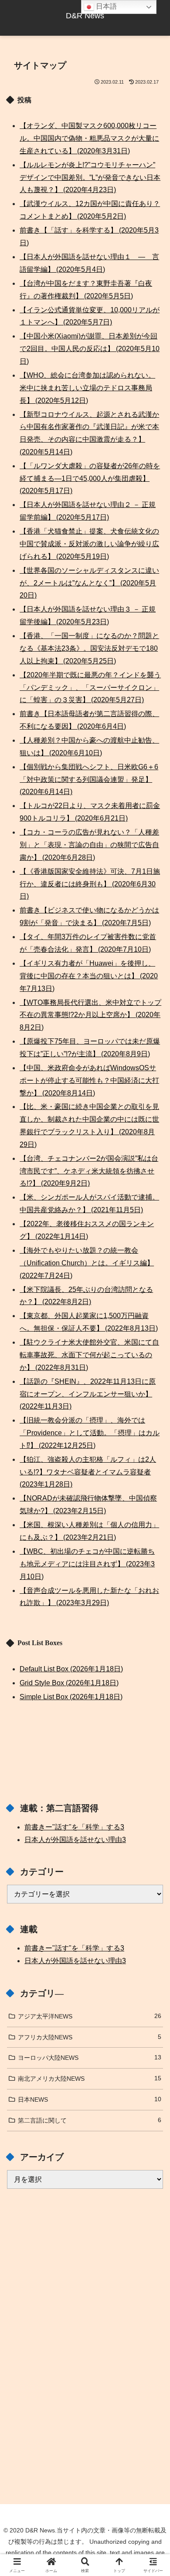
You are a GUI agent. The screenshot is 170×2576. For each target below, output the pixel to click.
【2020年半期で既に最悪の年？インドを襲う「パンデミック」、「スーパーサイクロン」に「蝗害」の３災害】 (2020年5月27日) (90, 688)
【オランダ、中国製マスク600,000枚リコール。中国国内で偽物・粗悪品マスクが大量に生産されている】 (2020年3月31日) (89, 138)
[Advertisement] (85, 2265)
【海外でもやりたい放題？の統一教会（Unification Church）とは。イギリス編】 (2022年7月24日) (87, 1263)
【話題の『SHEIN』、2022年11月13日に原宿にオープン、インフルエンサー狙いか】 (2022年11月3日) (88, 1394)
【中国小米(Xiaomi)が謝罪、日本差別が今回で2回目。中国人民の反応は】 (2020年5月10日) (90, 349)
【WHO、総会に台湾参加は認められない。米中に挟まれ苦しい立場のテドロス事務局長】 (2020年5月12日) (87, 388)
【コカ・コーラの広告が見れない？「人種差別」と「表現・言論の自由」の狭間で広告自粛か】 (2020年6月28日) (89, 845)
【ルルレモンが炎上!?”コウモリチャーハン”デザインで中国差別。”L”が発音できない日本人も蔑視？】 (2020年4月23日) (90, 177)
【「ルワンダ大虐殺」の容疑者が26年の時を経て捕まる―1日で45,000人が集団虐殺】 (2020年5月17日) (90, 478)
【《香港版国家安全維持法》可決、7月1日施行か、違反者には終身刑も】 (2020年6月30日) (90, 884)
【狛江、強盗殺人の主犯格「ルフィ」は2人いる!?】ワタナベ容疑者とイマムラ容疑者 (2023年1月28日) (88, 1472)
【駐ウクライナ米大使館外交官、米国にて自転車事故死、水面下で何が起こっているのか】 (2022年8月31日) (89, 1355)
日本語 (105, 6)
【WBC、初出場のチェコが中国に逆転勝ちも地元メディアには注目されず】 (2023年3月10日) (87, 1564)
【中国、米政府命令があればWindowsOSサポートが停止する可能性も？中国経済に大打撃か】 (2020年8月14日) (89, 1080)
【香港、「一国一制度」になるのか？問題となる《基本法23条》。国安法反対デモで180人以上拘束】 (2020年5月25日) (89, 648)
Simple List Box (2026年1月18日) (71, 1697)
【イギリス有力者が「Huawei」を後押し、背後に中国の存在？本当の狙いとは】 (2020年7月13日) (89, 976)
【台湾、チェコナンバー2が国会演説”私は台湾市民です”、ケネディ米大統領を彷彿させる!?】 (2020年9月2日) (89, 1171)
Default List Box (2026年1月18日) (71, 1669)
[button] (153, 1635)
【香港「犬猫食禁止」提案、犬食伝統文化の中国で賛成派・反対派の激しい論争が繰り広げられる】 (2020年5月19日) (89, 544)
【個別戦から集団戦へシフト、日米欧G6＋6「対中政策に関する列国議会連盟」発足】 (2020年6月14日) (89, 779)
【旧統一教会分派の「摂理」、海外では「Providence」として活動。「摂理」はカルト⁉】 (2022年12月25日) (90, 1433)
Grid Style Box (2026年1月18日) (69, 1683)
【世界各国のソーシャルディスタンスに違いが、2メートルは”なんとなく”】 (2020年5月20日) (89, 583)
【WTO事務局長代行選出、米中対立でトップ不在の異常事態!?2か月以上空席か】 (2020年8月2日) (90, 1015)
